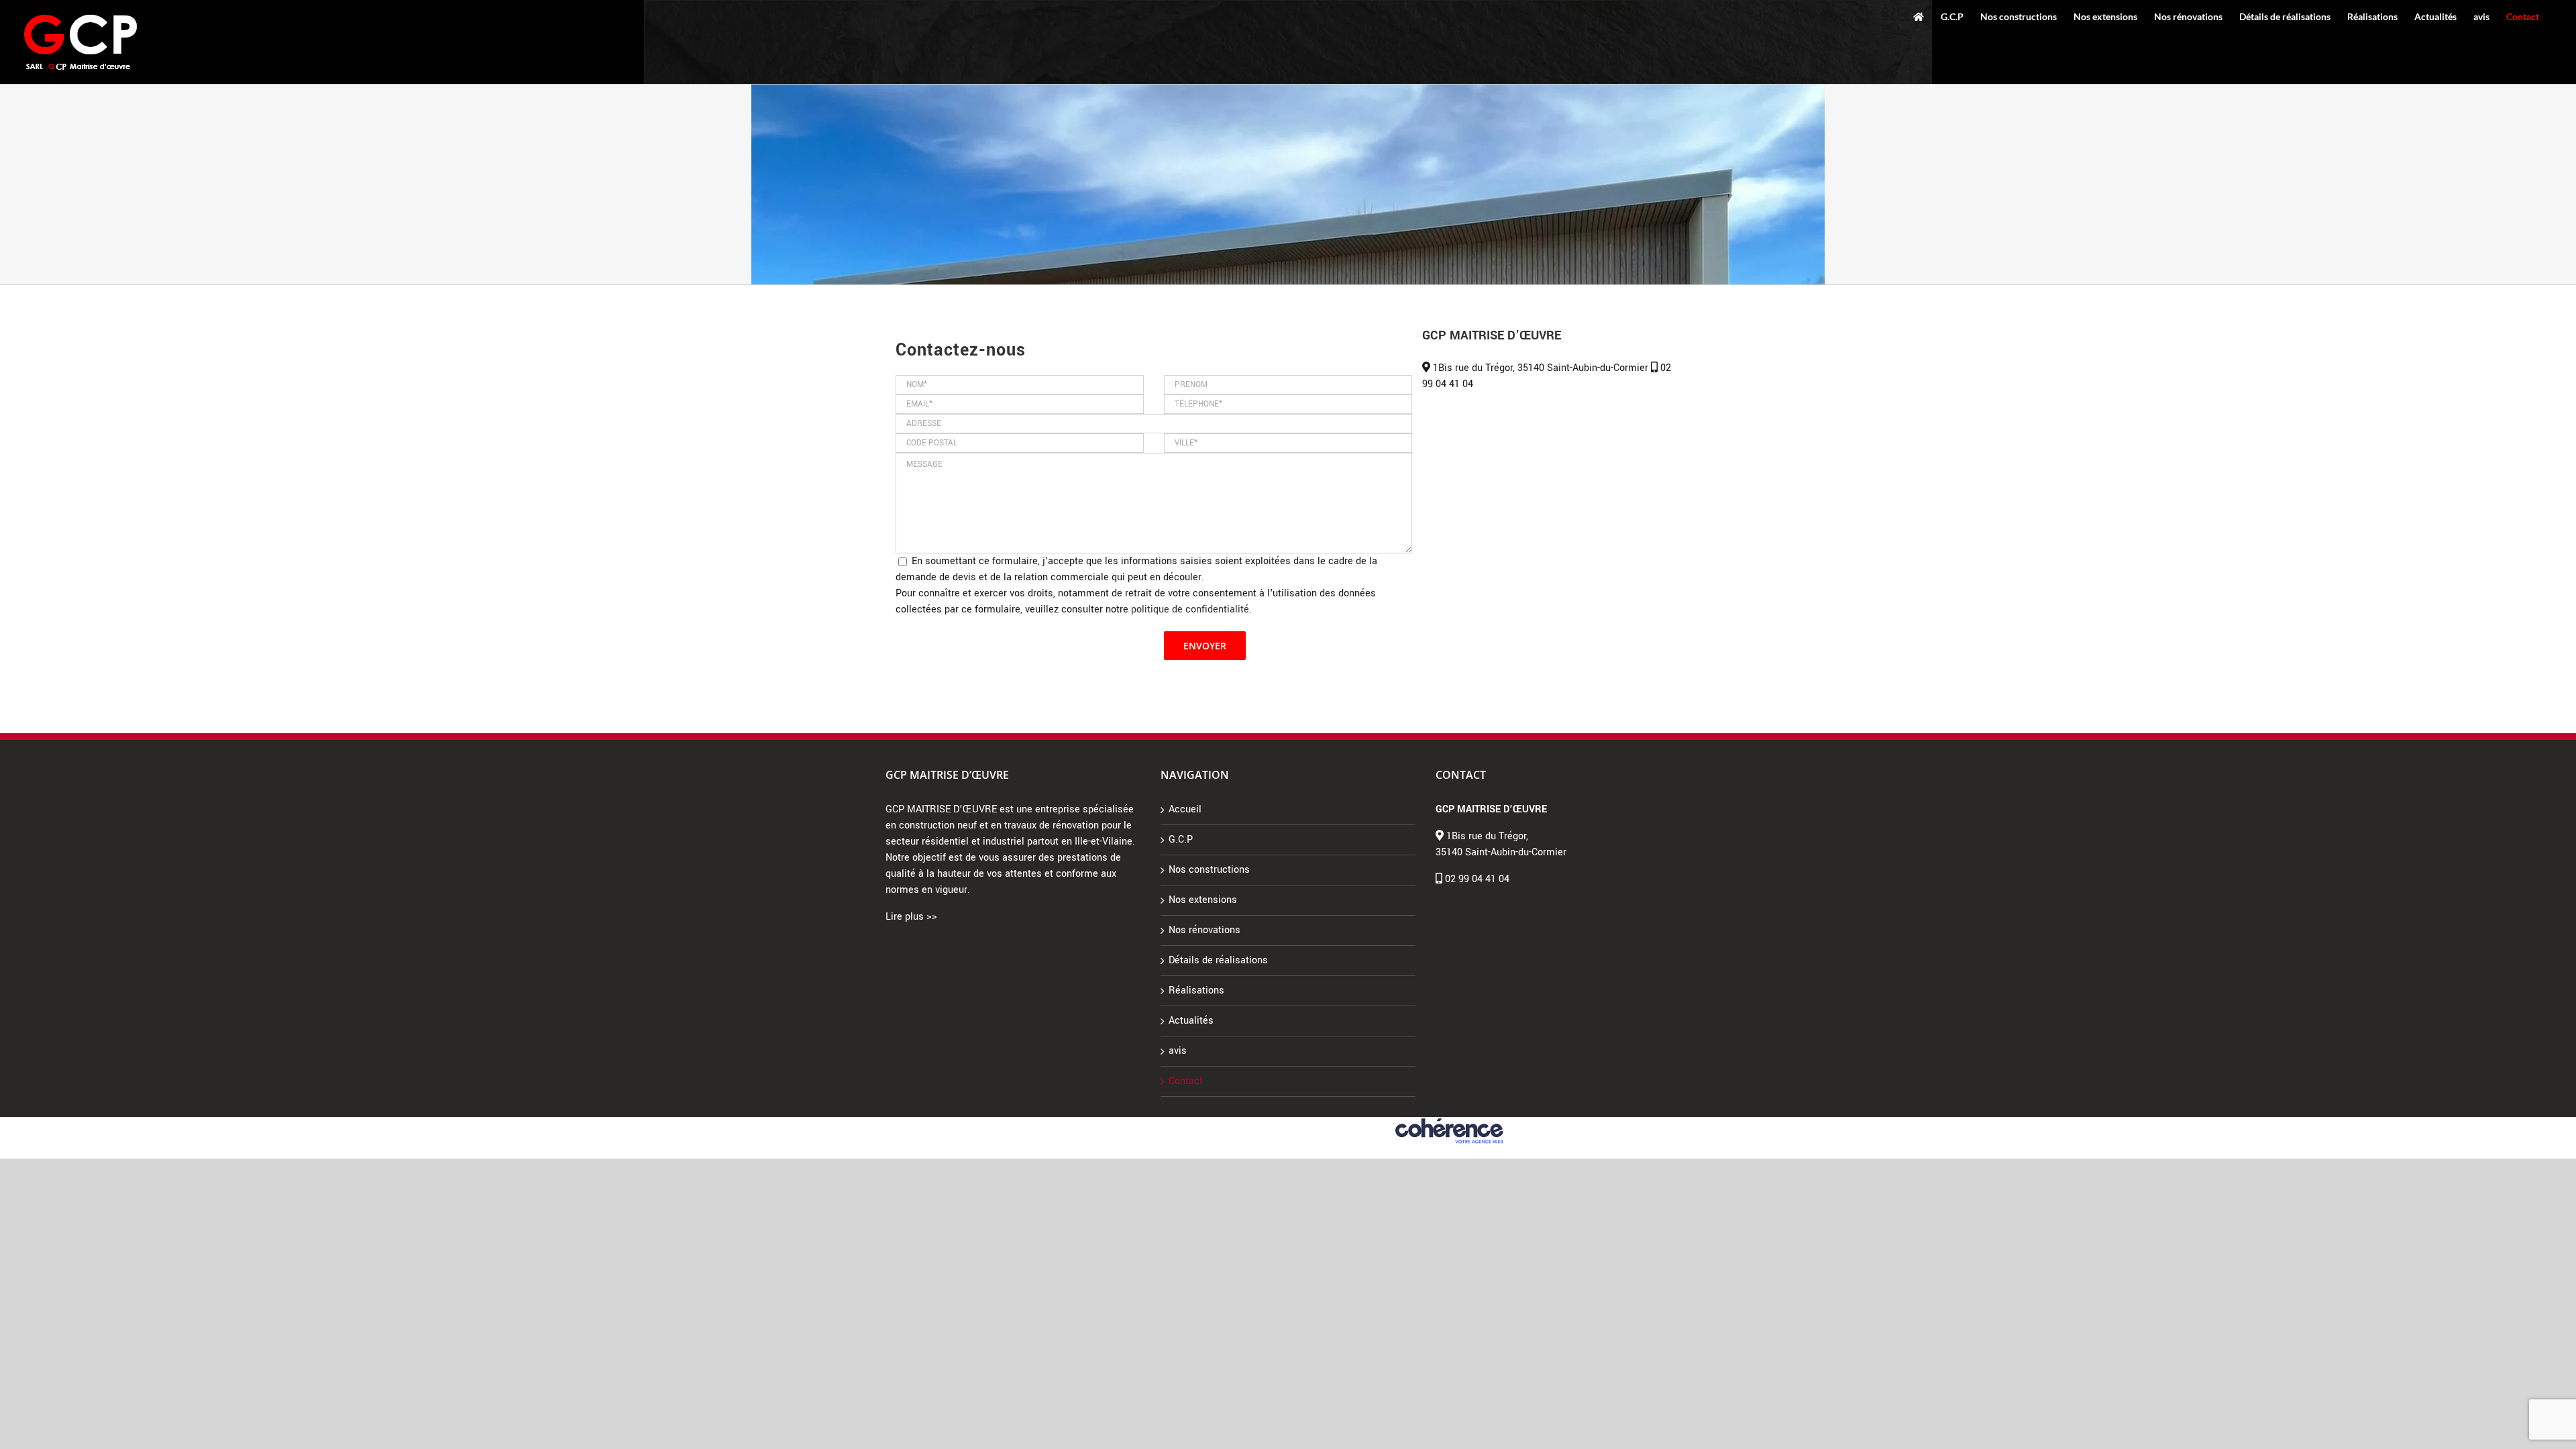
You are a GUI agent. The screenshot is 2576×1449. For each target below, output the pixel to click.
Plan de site (1370, 1123)
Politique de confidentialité (1295, 1123)
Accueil (1185, 809)
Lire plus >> (911, 917)
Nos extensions (1203, 900)
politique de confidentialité (1190, 609)
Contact (1186, 1081)
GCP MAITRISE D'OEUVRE (1127, 1123)
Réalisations (1196, 990)
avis (1178, 1051)
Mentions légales (1210, 1123)
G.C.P (1181, 840)
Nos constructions (1209, 870)
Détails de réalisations (1218, 960)
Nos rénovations (1204, 930)
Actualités (1191, 1021)
